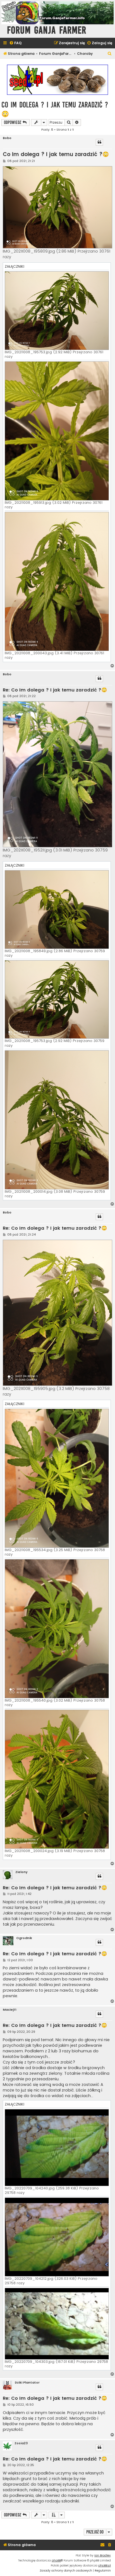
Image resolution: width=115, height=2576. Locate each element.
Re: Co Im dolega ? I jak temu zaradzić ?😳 (55, 690)
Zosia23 (21, 2443)
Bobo (7, 138)
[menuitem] (15, 43)
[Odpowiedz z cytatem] (99, 142)
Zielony (21, 1872)
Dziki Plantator (27, 2383)
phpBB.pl (105, 2566)
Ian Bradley (103, 2555)
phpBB (56, 2560)
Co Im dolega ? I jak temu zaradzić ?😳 (55, 109)
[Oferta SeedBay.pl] (57, 80)
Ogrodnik (24, 1938)
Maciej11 (10, 2010)
